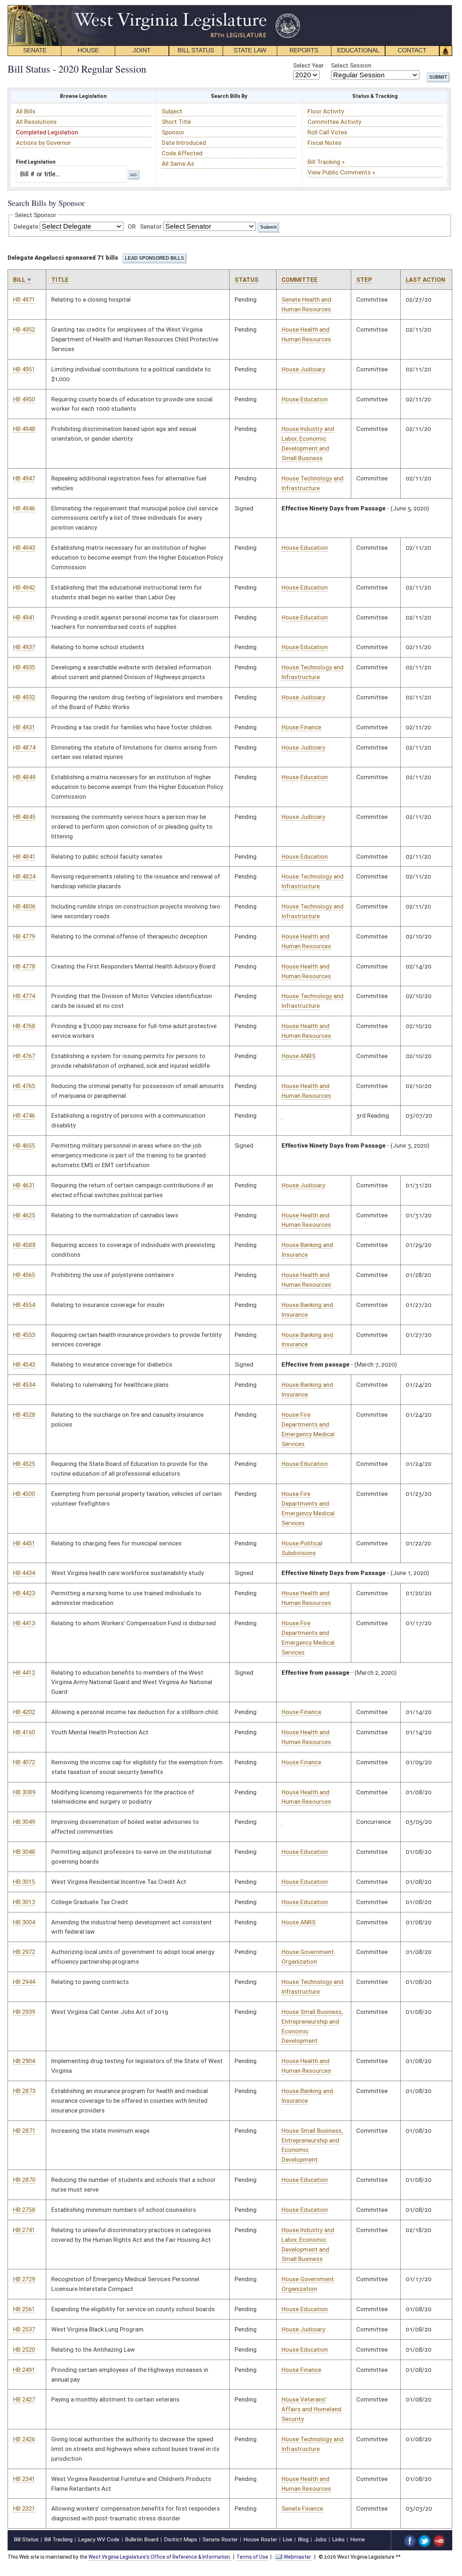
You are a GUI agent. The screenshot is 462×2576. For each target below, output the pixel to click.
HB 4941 (24, 617)
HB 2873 (24, 2091)
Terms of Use (252, 2557)
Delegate (26, 226)
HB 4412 (24, 1673)
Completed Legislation (47, 132)
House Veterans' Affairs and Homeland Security (311, 2409)
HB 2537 (24, 2329)
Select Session (351, 65)
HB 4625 (24, 1215)
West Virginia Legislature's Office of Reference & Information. (160, 2557)
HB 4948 (24, 429)
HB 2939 (24, 2012)
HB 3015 (24, 1882)
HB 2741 (24, 2230)
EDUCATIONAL (358, 50)
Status (247, 280)
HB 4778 (24, 966)
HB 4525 (24, 1464)
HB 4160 (24, 1732)
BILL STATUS (196, 50)
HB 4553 (24, 1335)
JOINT (142, 50)
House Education (305, 399)
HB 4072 (24, 1762)
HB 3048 (24, 1852)
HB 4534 (24, 1385)
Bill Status (26, 2540)
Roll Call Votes (327, 132)
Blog (303, 2540)
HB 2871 (24, 2131)
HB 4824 (24, 876)
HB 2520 (24, 2350)
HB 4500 (24, 1494)
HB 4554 (24, 1305)
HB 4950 (24, 399)
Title (60, 280)
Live (287, 2540)
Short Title (176, 122)
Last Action (425, 280)
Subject (172, 111)
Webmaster (297, 2557)
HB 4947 (24, 478)
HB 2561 (24, 2309)
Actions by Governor (43, 143)
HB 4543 (24, 1364)
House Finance (301, 727)
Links (338, 2540)
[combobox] (71, 174)
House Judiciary (303, 369)
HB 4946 (24, 508)
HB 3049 (24, 1822)
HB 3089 (24, 1792)
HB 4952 (24, 329)
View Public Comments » (341, 172)
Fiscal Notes (324, 143)
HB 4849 (24, 777)
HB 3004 (24, 1922)
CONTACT (412, 50)
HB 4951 (24, 369)
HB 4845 (24, 817)
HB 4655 (24, 1145)
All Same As (178, 164)
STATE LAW (250, 50)
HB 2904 (24, 2061)
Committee (300, 280)
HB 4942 (24, 587)
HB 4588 (24, 1245)
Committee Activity (334, 122)
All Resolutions (36, 122)
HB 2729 (24, 2279)
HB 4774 (24, 996)
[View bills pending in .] (282, 1116)
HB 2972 (24, 1952)
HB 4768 (24, 1026)
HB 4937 (24, 647)
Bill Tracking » (326, 162)
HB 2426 (24, 2439)
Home (358, 2540)
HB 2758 (24, 2210)
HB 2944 (24, 1982)
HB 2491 (24, 2370)
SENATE (35, 50)
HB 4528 (24, 1415)
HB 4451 (24, 1543)
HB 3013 (24, 1902)
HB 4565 (24, 1275)
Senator (151, 226)
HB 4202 (24, 1712)
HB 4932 (24, 697)
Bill (19, 280)
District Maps (180, 2540)
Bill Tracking (58, 2540)
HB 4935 (24, 667)
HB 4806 (24, 906)
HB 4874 (24, 747)
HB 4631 (24, 1185)
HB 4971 (24, 299)
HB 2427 (24, 2399)
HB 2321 (24, 2508)
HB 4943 (24, 548)
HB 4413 (24, 1623)
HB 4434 (24, 1573)
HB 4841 (24, 856)
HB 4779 (24, 936)
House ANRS (298, 1056)
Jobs (320, 2540)
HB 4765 (24, 1086)
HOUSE (88, 50)
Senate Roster (220, 2540)
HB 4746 (24, 1116)
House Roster (260, 2540)
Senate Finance (302, 2508)
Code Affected (182, 153)
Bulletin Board (142, 2540)
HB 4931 (24, 727)
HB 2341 (24, 2479)
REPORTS (304, 50)
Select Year (308, 65)
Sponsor (173, 132)
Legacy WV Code (99, 2540)
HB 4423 (24, 1593)
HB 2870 (24, 2180)
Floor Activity (326, 111)
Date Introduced (184, 143)
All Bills (26, 111)
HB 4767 (24, 1056)
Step (364, 280)
